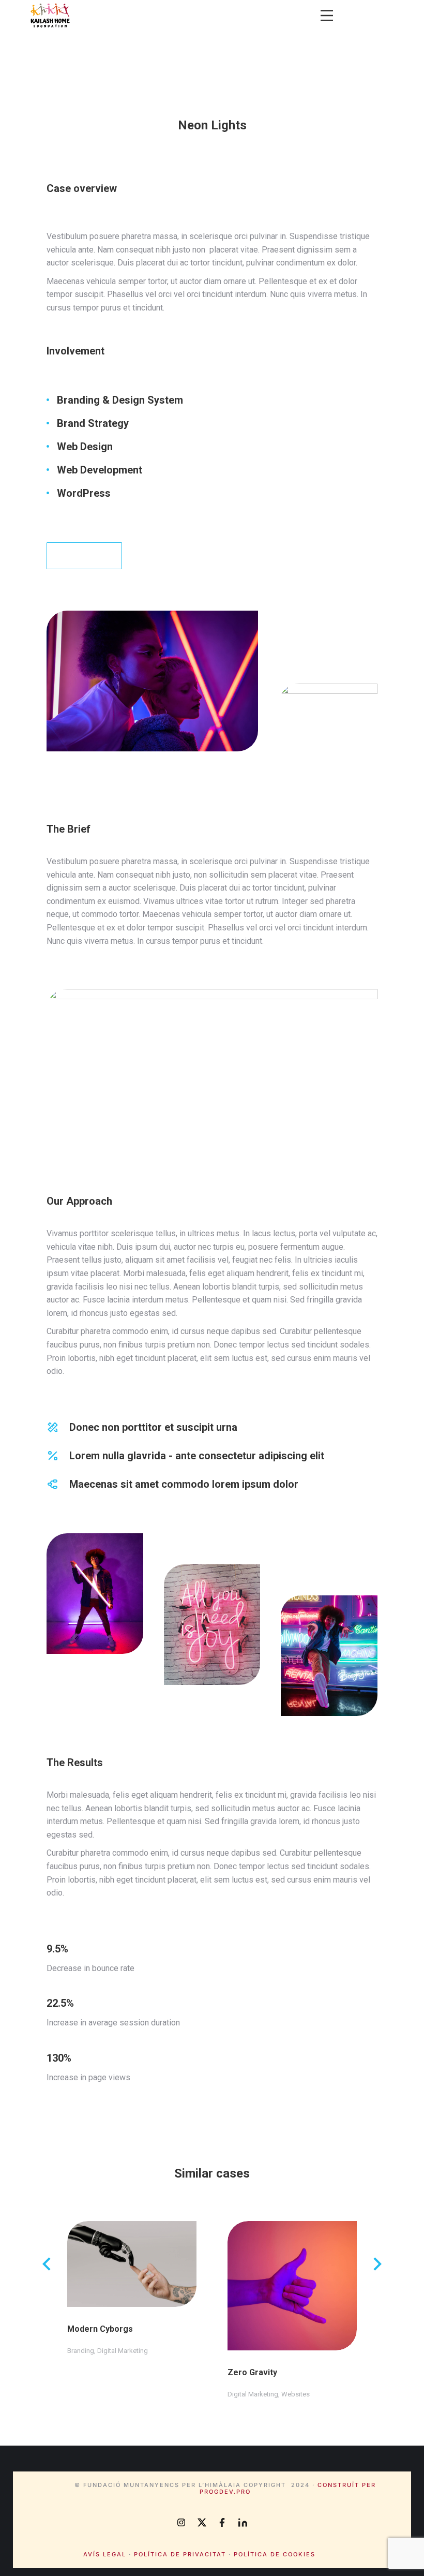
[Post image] (132, 2264)
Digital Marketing (123, 2351)
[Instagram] (181, 2522)
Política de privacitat (180, 2554)
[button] (327, 16)
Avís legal (105, 2554)
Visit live (78, 556)
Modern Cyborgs (100, 2329)
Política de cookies (275, 2554)
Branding (81, 2351)
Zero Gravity (252, 2372)
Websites (296, 2394)
